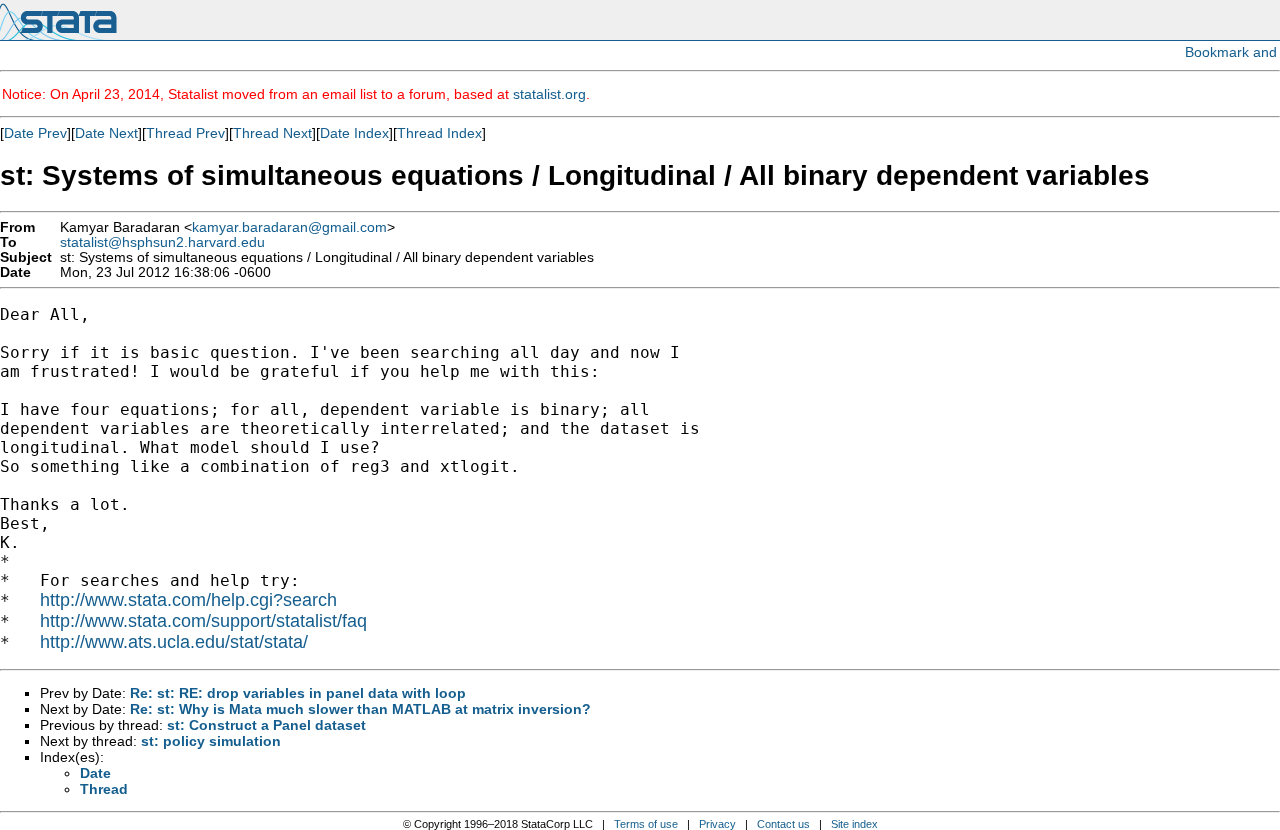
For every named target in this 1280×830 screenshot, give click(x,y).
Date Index (354, 133)
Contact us (783, 824)
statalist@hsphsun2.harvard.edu (162, 242)
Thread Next (272, 133)
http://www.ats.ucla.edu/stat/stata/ (174, 642)
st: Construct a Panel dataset (266, 725)
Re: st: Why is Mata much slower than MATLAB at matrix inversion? (360, 709)
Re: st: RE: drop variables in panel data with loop (298, 693)
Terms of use (646, 824)
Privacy (717, 824)
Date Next (106, 133)
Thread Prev (185, 133)
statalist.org (549, 94)
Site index (854, 824)
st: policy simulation (211, 741)
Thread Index (439, 133)
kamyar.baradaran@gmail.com (289, 227)
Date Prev (35, 133)
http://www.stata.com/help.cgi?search (188, 600)
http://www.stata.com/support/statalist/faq (203, 621)
